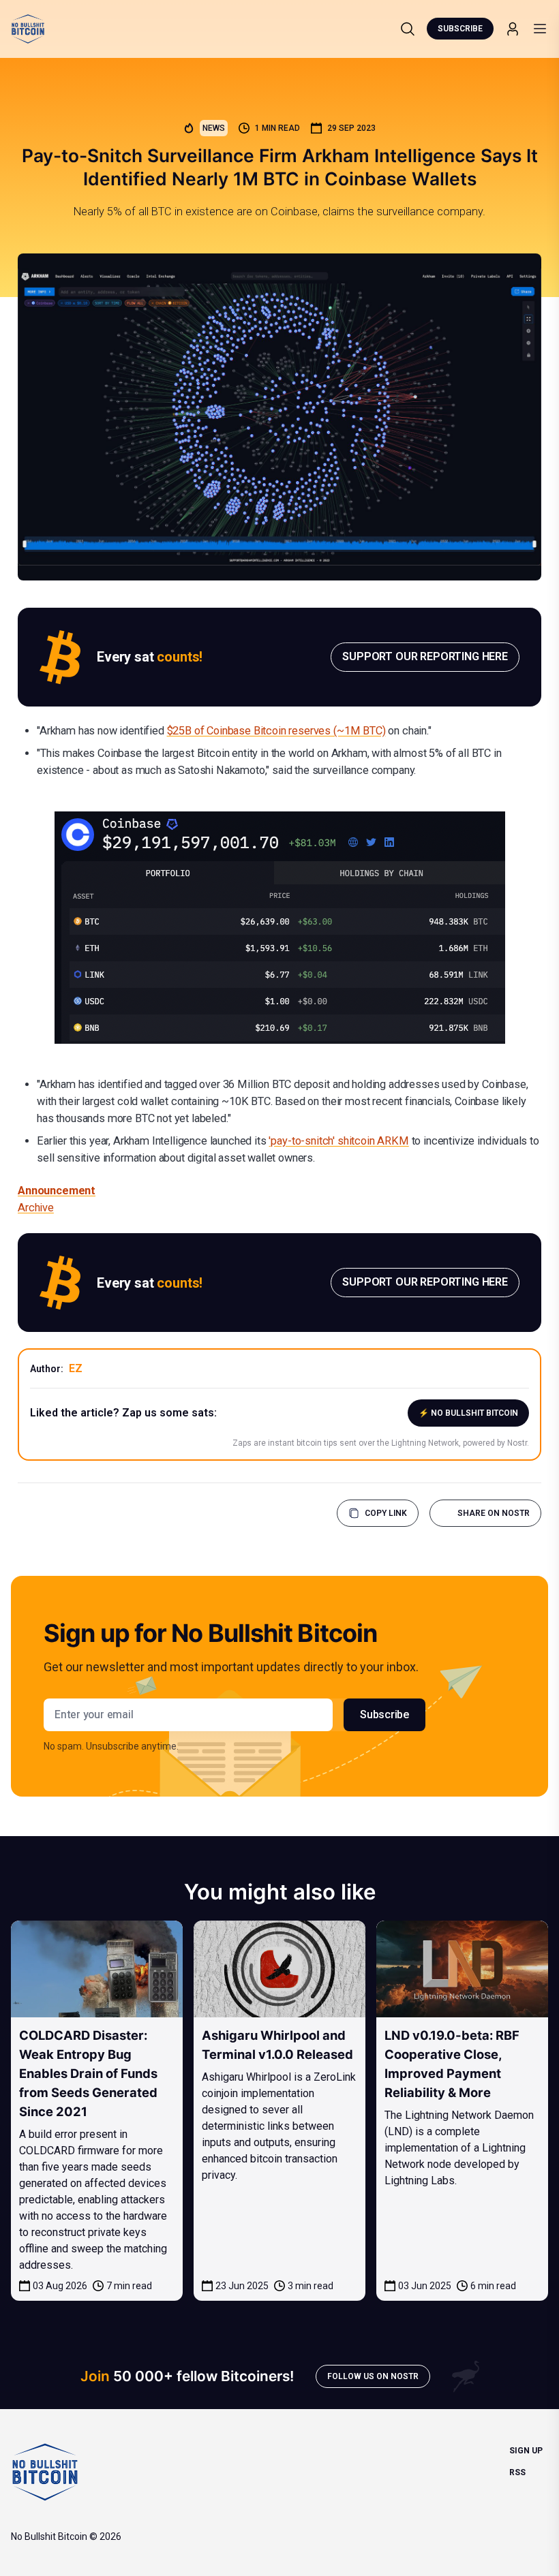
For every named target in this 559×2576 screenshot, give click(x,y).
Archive (36, 1208)
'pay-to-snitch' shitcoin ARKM (338, 1141)
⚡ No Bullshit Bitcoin (468, 1413)
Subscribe (460, 29)
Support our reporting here (425, 656)
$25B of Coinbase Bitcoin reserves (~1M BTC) (276, 731)
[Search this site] (408, 29)
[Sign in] (513, 29)
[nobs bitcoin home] (28, 29)
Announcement (57, 1191)
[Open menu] (540, 29)
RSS (517, 2472)
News (214, 128)
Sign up (526, 2451)
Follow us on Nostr (373, 2376)
